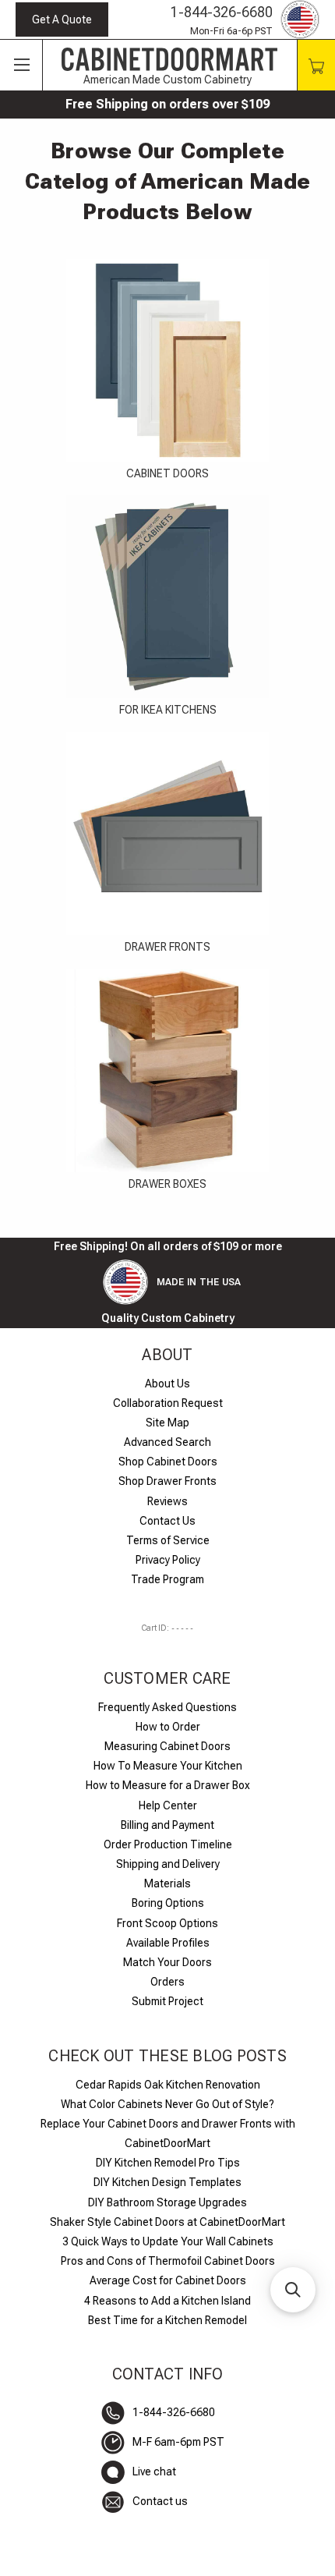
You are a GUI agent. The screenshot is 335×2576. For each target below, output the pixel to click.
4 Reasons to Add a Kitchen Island (167, 2301)
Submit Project (167, 2001)
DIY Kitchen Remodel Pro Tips (168, 2163)
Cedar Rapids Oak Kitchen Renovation (168, 2085)
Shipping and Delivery (168, 1864)
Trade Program (167, 1579)
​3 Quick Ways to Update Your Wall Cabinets (168, 2241)
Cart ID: (167, 1628)
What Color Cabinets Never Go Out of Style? (167, 2104)
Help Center (168, 1805)
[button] (293, 2290)
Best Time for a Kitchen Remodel (167, 2320)
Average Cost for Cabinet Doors (168, 2280)
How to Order (168, 1727)
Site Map (167, 1423)
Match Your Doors (167, 1962)
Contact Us (167, 1521)
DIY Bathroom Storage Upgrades (167, 2202)
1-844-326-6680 (222, 12)
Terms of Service (168, 1540)
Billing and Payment (167, 1825)
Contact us (160, 2501)
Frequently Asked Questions (167, 1707)
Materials (167, 1883)
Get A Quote (62, 19)
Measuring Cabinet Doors (167, 1746)
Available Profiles (168, 1943)
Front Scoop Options (167, 1923)
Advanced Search (167, 1442)
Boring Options (168, 1903)
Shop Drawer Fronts (167, 1481)
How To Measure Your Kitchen (168, 1766)
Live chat (154, 2471)
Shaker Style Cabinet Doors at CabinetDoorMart (167, 2222)
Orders (167, 1982)
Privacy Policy (168, 1560)
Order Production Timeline (168, 1844)
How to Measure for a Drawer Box (168, 1785)
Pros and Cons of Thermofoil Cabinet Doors (168, 2261)
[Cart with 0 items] (316, 65)
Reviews (167, 1501)
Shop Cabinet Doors (168, 1462)
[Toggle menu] (21, 66)
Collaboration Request (168, 1403)
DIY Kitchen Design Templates (167, 2182)
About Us (167, 1384)
